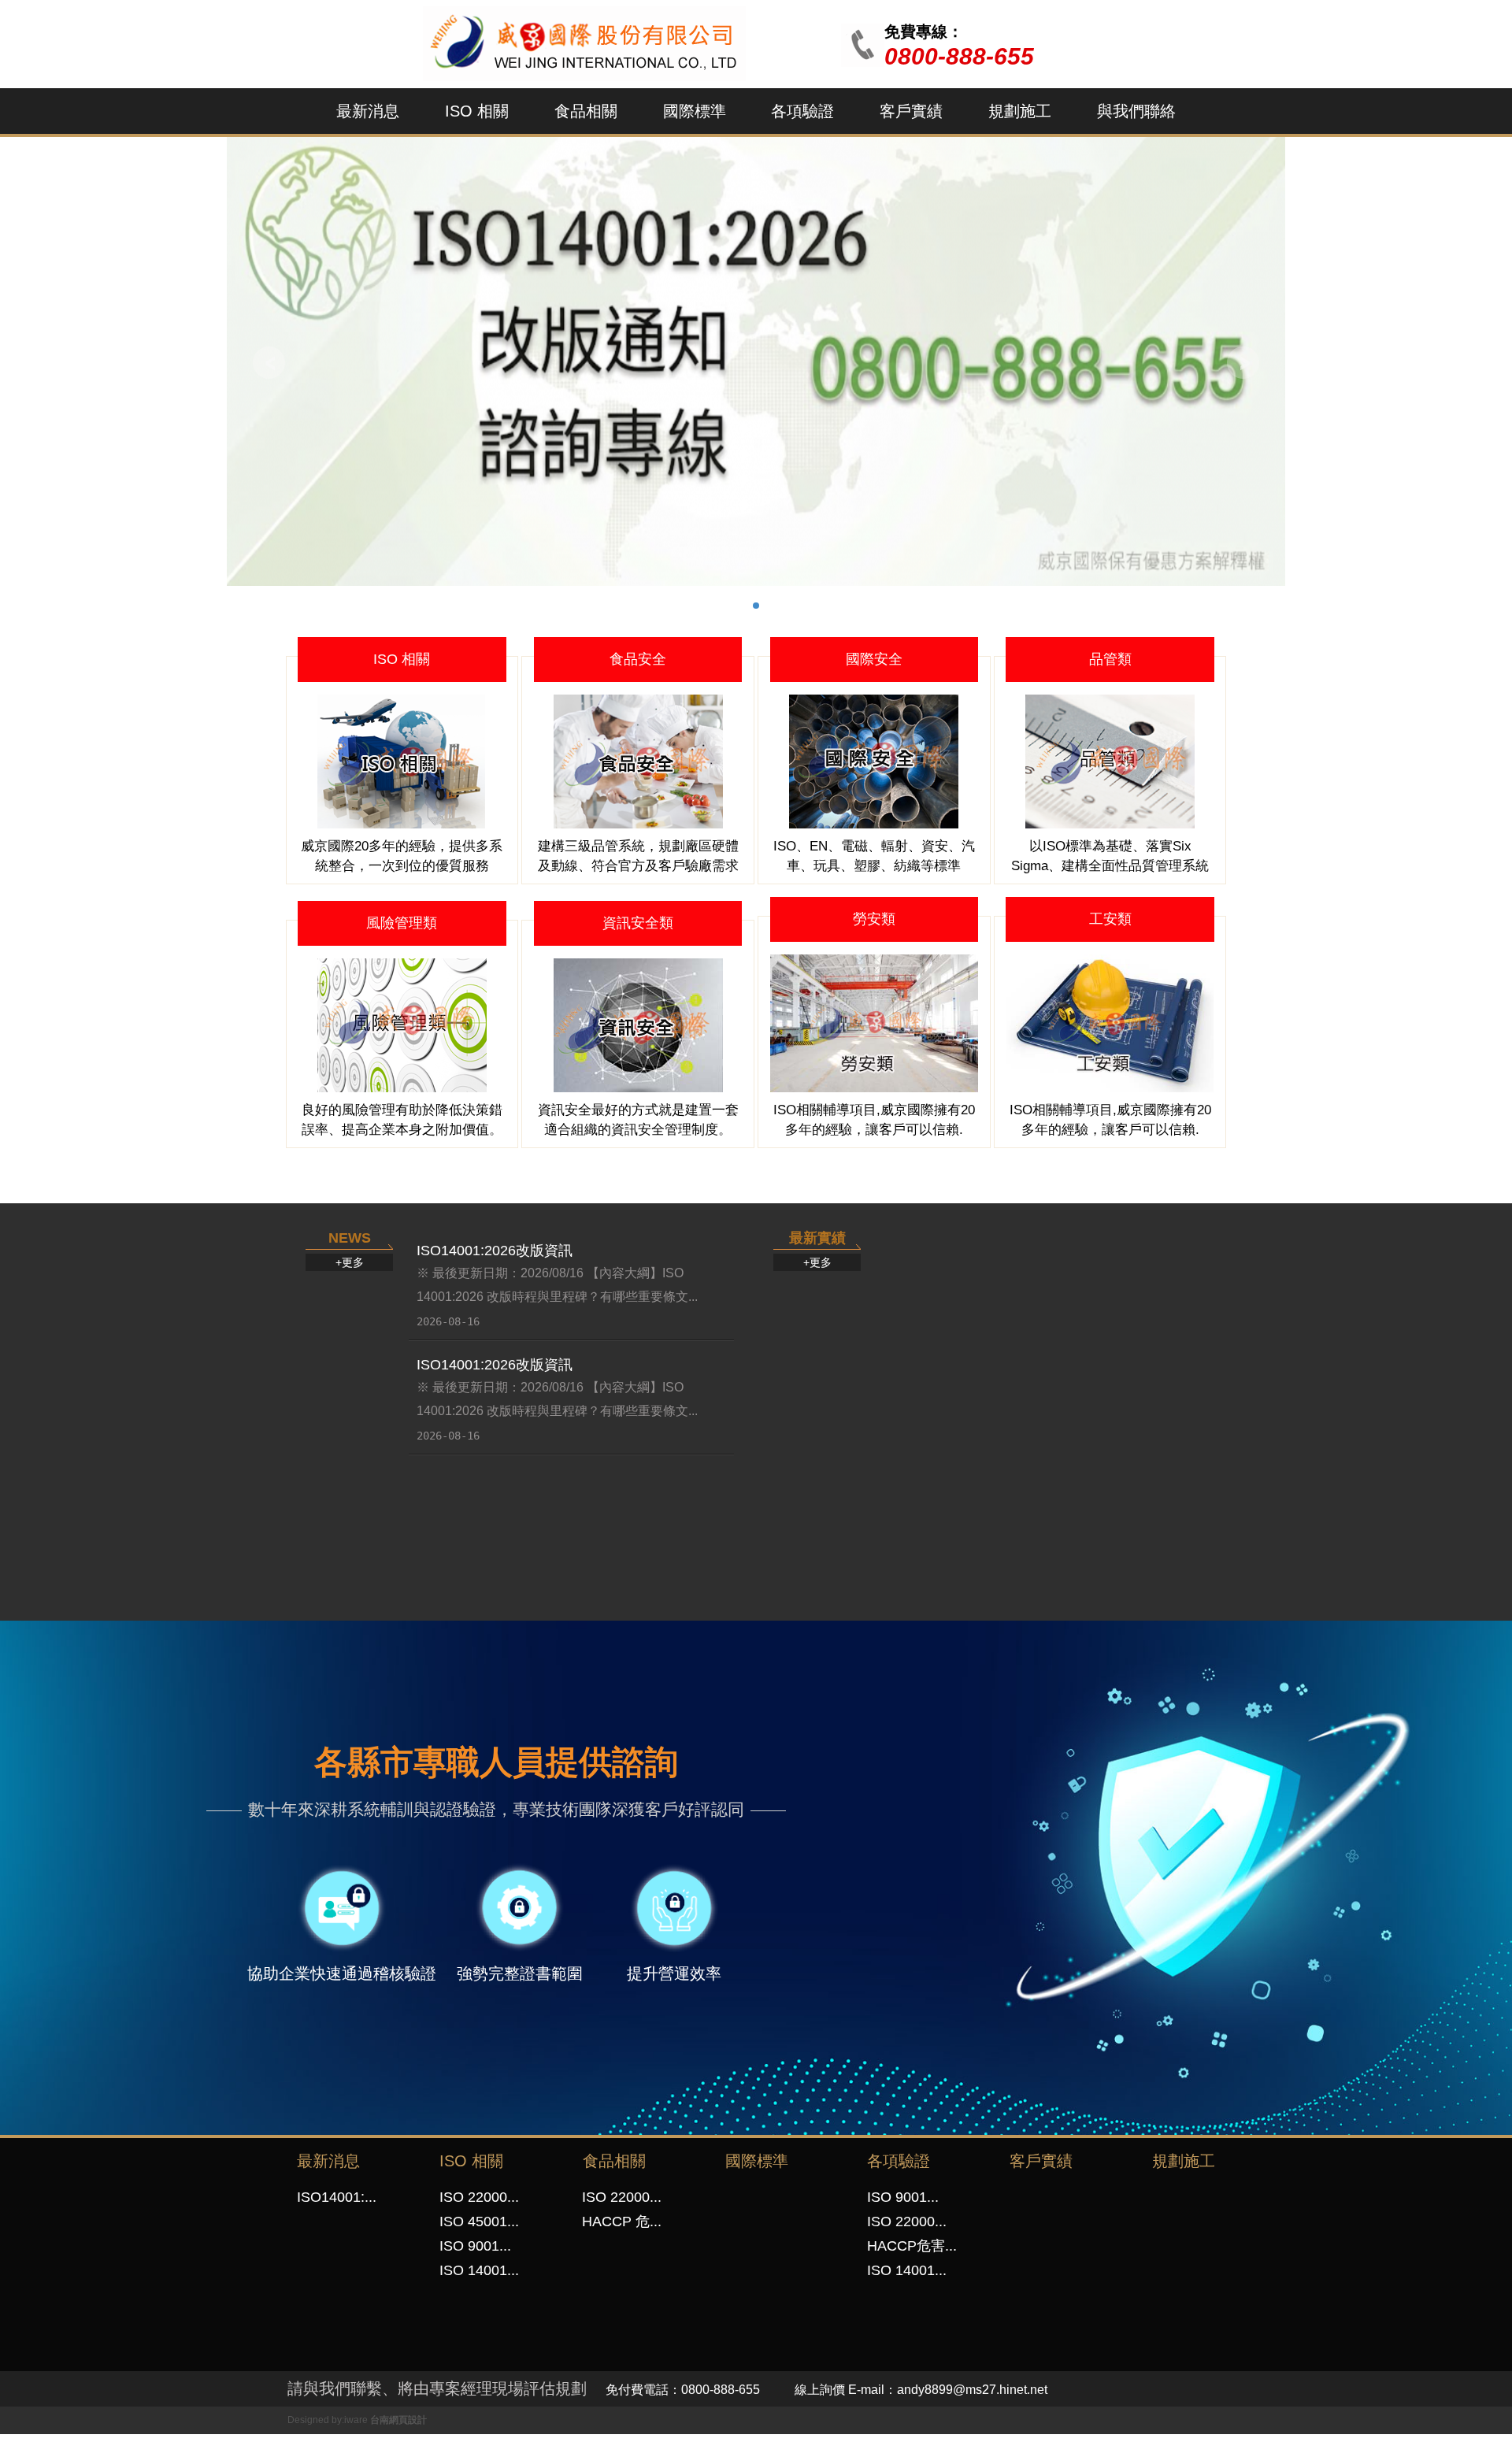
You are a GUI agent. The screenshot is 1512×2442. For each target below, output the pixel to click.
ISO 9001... (475, 2246)
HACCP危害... (912, 2246)
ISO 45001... (479, 2222)
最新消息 (368, 111)
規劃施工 (1020, 111)
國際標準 (695, 111)
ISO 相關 (477, 111)
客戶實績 (911, 111)
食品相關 (586, 111)
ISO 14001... (479, 2270)
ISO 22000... (479, 2197)
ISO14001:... (337, 2197)
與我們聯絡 (1136, 111)
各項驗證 (802, 111)
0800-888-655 (959, 56)
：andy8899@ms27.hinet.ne (964, 2390)
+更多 (350, 1262)
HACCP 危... (622, 2222)
